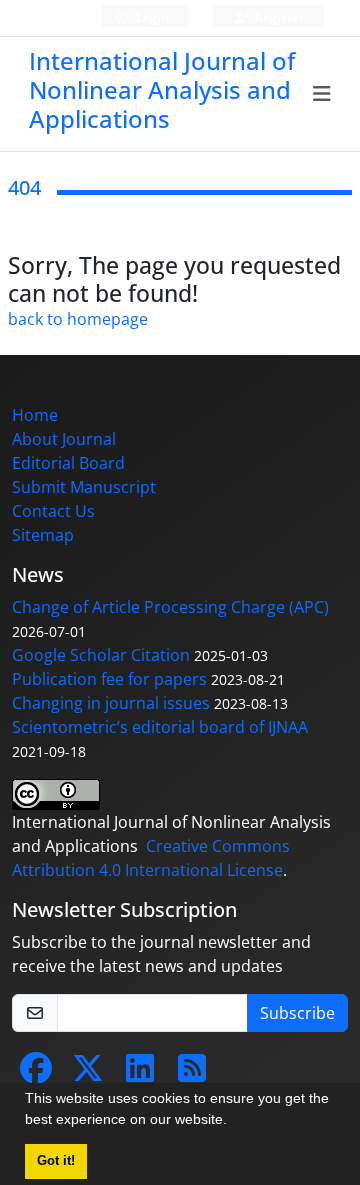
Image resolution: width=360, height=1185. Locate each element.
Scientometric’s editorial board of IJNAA (160, 727)
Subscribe (297, 1013)
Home (35, 415)
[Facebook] (36, 1074)
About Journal (64, 439)
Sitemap (43, 535)
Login (151, 17)
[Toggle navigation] (322, 94)
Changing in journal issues (111, 703)
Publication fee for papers (109, 679)
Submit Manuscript (84, 487)
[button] (234, 1122)
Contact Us (53, 511)
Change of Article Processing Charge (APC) (170, 607)
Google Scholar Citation (101, 655)
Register (278, 17)
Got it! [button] (56, 1161)
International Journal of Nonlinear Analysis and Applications (162, 89)
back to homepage (78, 319)
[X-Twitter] (88, 1074)
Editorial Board (68, 463)
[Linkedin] (140, 1074)
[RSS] (192, 1074)
